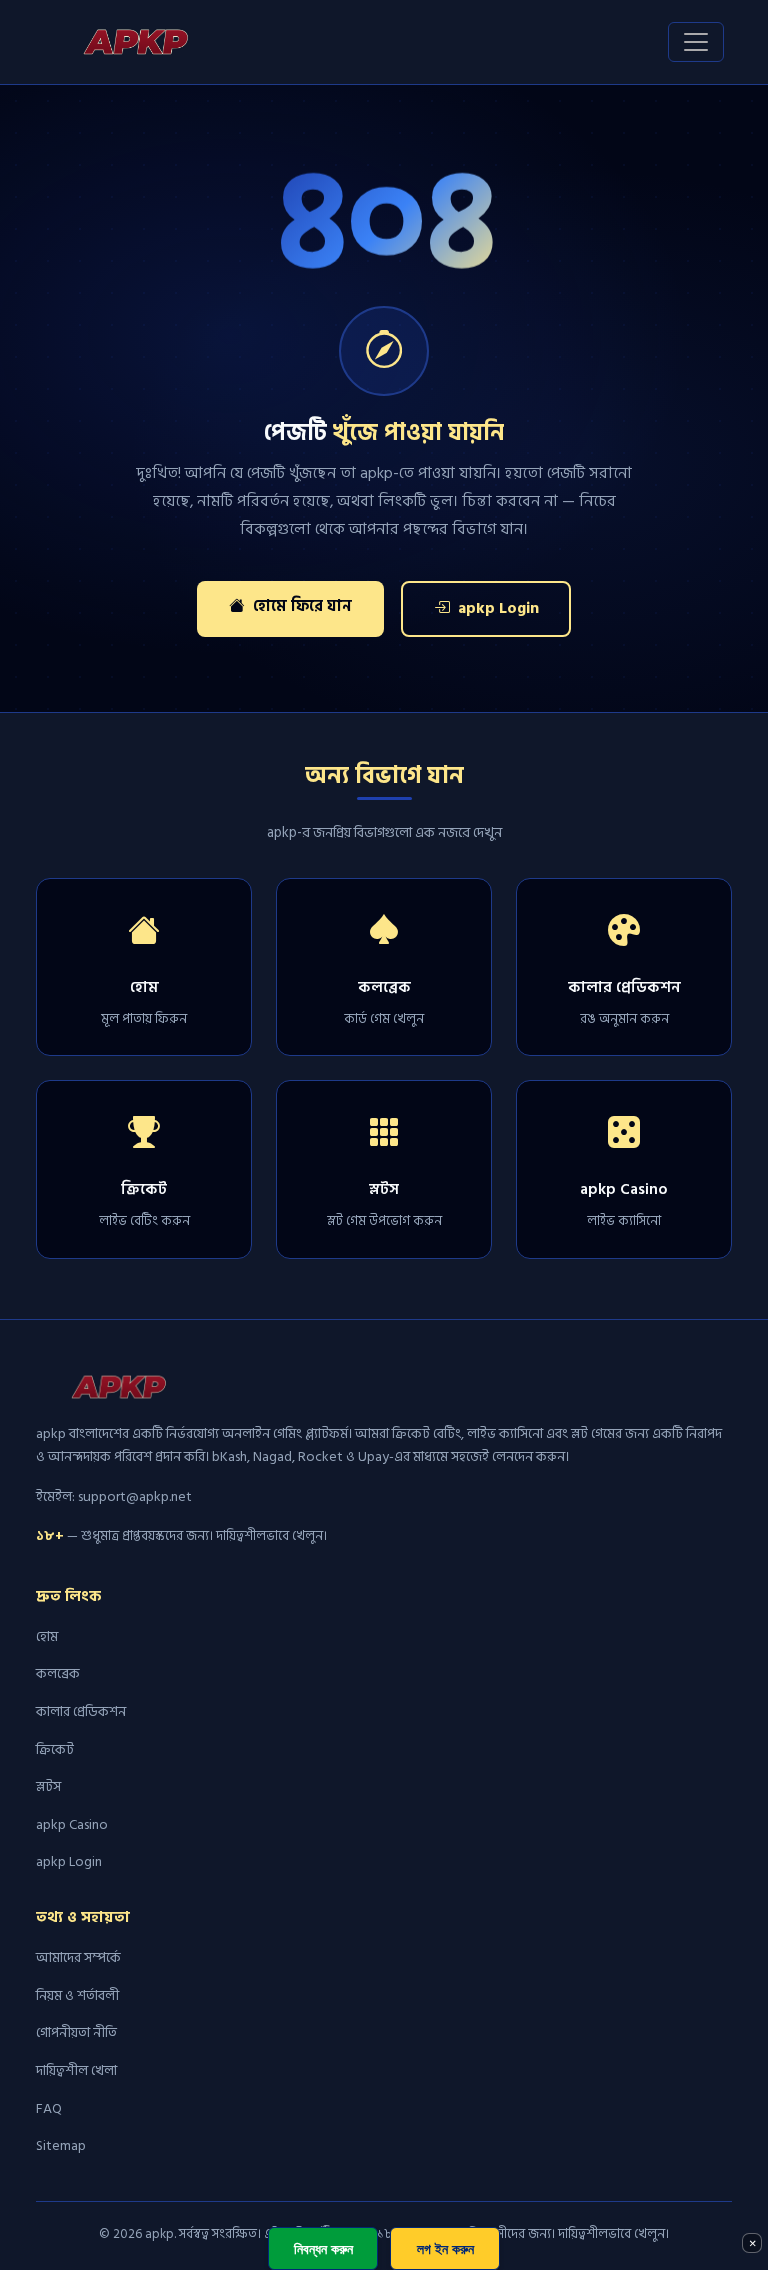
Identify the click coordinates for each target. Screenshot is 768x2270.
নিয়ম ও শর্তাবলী (77, 1995)
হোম (47, 1636)
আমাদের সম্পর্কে (78, 1957)
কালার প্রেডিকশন (81, 1711)
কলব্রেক (58, 1673)
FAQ (49, 2108)
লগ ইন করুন (445, 2248)
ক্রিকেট (55, 1749)
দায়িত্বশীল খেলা (76, 2070)
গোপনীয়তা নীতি (76, 2032)
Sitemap (61, 2145)
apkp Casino (72, 1824)
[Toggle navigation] (696, 42)
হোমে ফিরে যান (300, 606)
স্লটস (48, 1786)
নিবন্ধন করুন (323, 2248)
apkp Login (496, 608)
